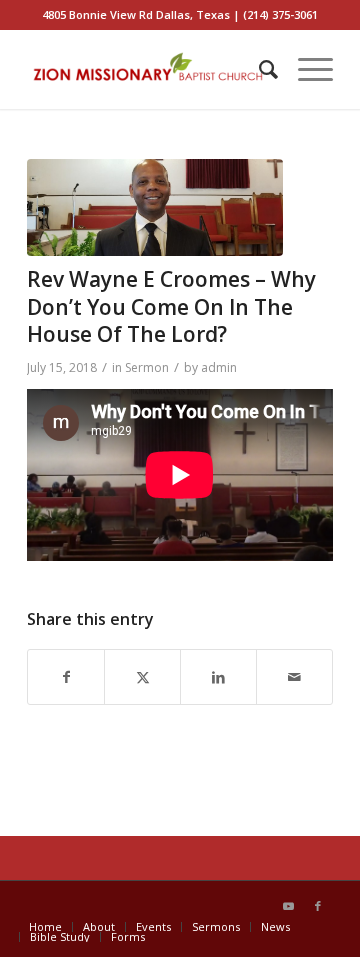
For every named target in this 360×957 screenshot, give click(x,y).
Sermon (147, 367)
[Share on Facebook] (66, 677)
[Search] (258, 69)
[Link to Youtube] (288, 906)
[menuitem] (258, 69)
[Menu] (305, 69)
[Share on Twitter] (142, 677)
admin (219, 367)
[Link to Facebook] (318, 906)
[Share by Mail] (294, 677)
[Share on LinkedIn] (218, 677)
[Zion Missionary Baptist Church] (149, 69)
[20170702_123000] (155, 207)
